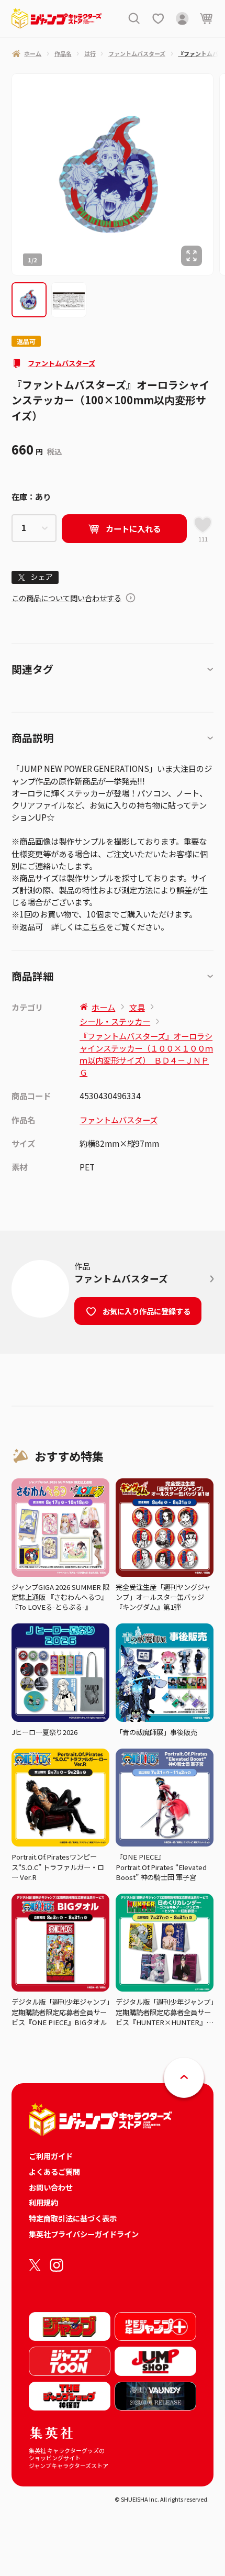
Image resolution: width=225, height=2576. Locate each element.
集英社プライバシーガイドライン (84, 2234)
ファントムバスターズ (61, 363)
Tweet (35, 577)
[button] (29, 300)
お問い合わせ (51, 2187)
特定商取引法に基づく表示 (73, 2218)
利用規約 (43, 2202)
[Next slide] (219, 174)
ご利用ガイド (51, 2156)
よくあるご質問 (54, 2171)
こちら (94, 926)
